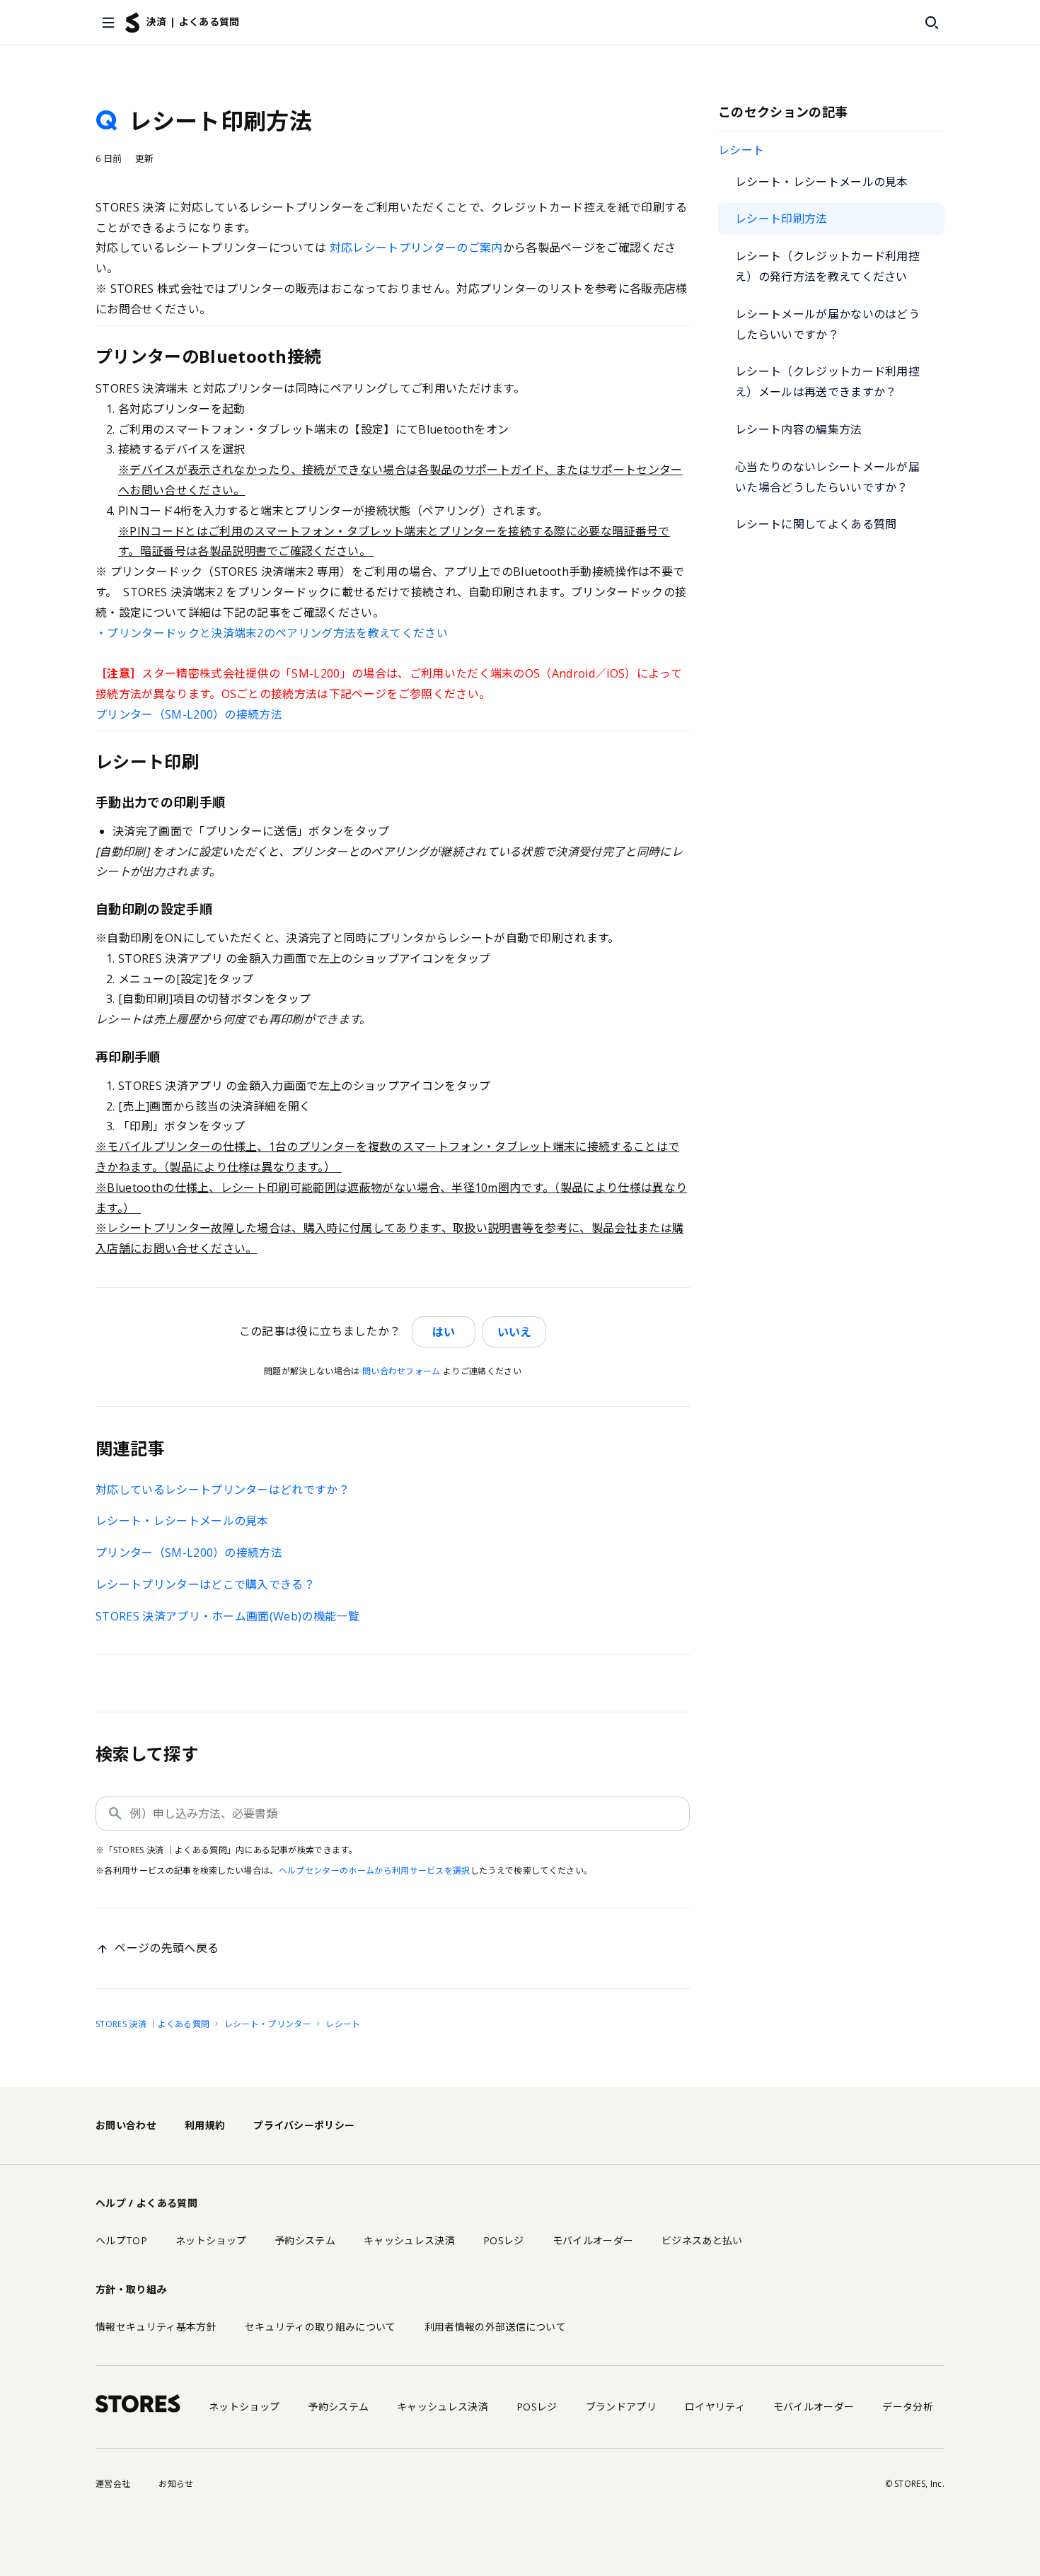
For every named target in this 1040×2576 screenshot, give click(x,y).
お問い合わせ (126, 2125)
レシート (741, 150)
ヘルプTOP (121, 2240)
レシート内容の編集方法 (799, 429)
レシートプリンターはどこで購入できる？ (205, 1584)
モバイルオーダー (593, 2240)
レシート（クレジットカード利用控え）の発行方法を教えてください (827, 266)
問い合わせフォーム (401, 1371)
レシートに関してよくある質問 (816, 524)
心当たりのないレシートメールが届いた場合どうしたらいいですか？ (827, 477)
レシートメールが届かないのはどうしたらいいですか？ (827, 324)
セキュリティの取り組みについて (320, 2327)
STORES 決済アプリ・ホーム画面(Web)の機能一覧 (227, 1616)
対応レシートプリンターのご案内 (416, 248)
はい (444, 1332)
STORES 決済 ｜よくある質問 (152, 2024)
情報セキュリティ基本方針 (156, 2327)
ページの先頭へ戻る (167, 1948)
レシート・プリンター (268, 2024)
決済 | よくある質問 (193, 22)
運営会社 (113, 2484)
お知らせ (176, 2484)
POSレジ (504, 2240)
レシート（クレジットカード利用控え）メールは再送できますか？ (827, 382)
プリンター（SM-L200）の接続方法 (189, 714)
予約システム (305, 2240)
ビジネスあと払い (702, 2240)
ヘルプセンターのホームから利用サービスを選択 (375, 1870)
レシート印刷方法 (781, 219)
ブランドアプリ (621, 2407)
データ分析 (908, 2407)
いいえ (514, 1332)
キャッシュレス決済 (409, 2240)
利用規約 (205, 2125)
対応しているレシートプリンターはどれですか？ (223, 1490)
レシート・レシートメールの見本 (822, 182)
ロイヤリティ (715, 2407)
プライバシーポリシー (304, 2125)
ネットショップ (211, 2240)
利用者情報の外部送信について (495, 2327)
